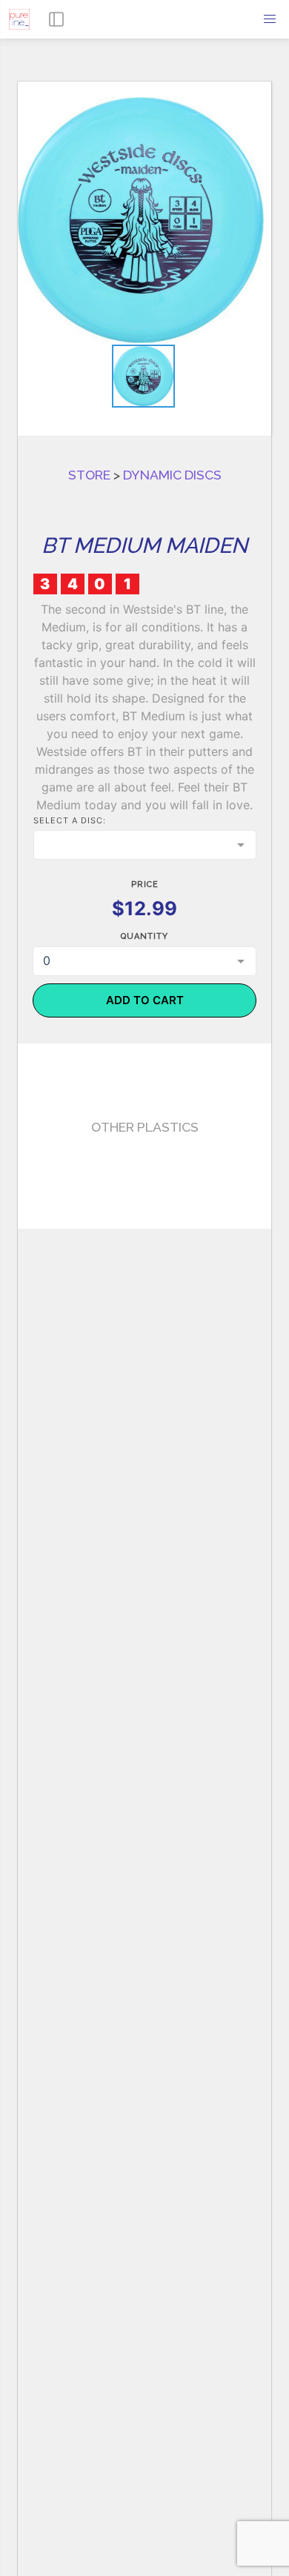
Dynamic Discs (172, 482)
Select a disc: (70, 828)
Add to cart (145, 1008)
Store (89, 482)
